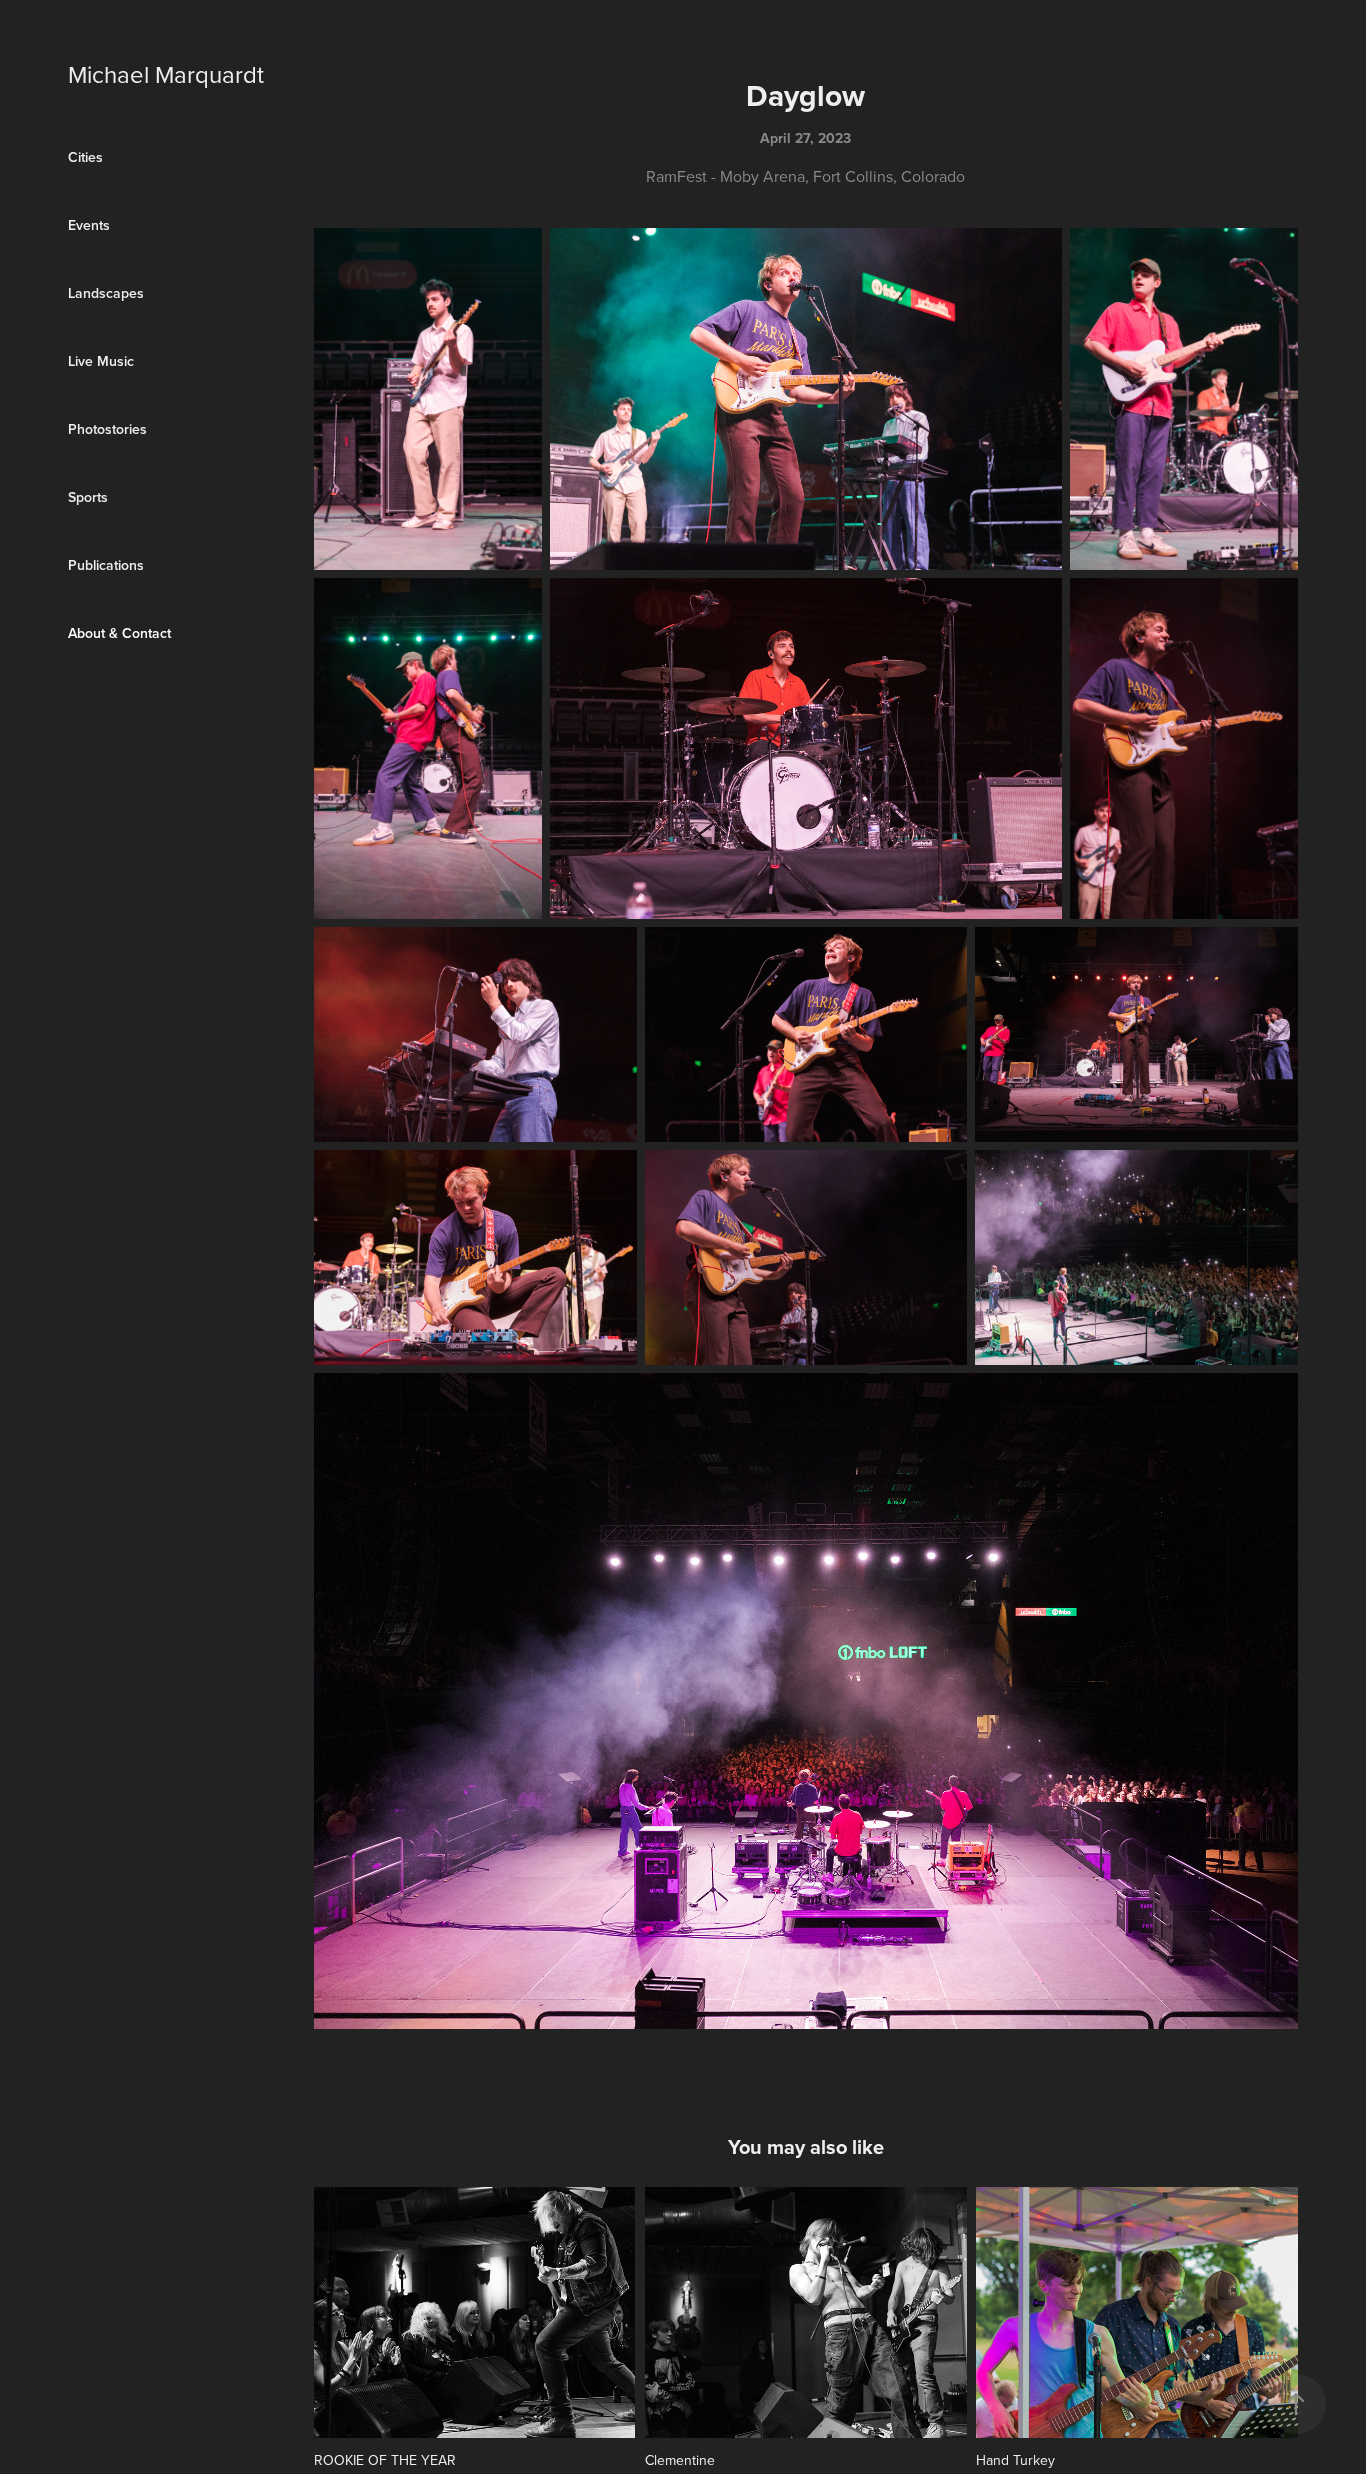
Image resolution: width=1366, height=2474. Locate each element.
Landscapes (106, 293)
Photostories (107, 429)
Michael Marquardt (166, 74)
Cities (85, 157)
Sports (88, 497)
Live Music (101, 361)
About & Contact (119, 633)
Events (89, 225)
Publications (106, 565)
